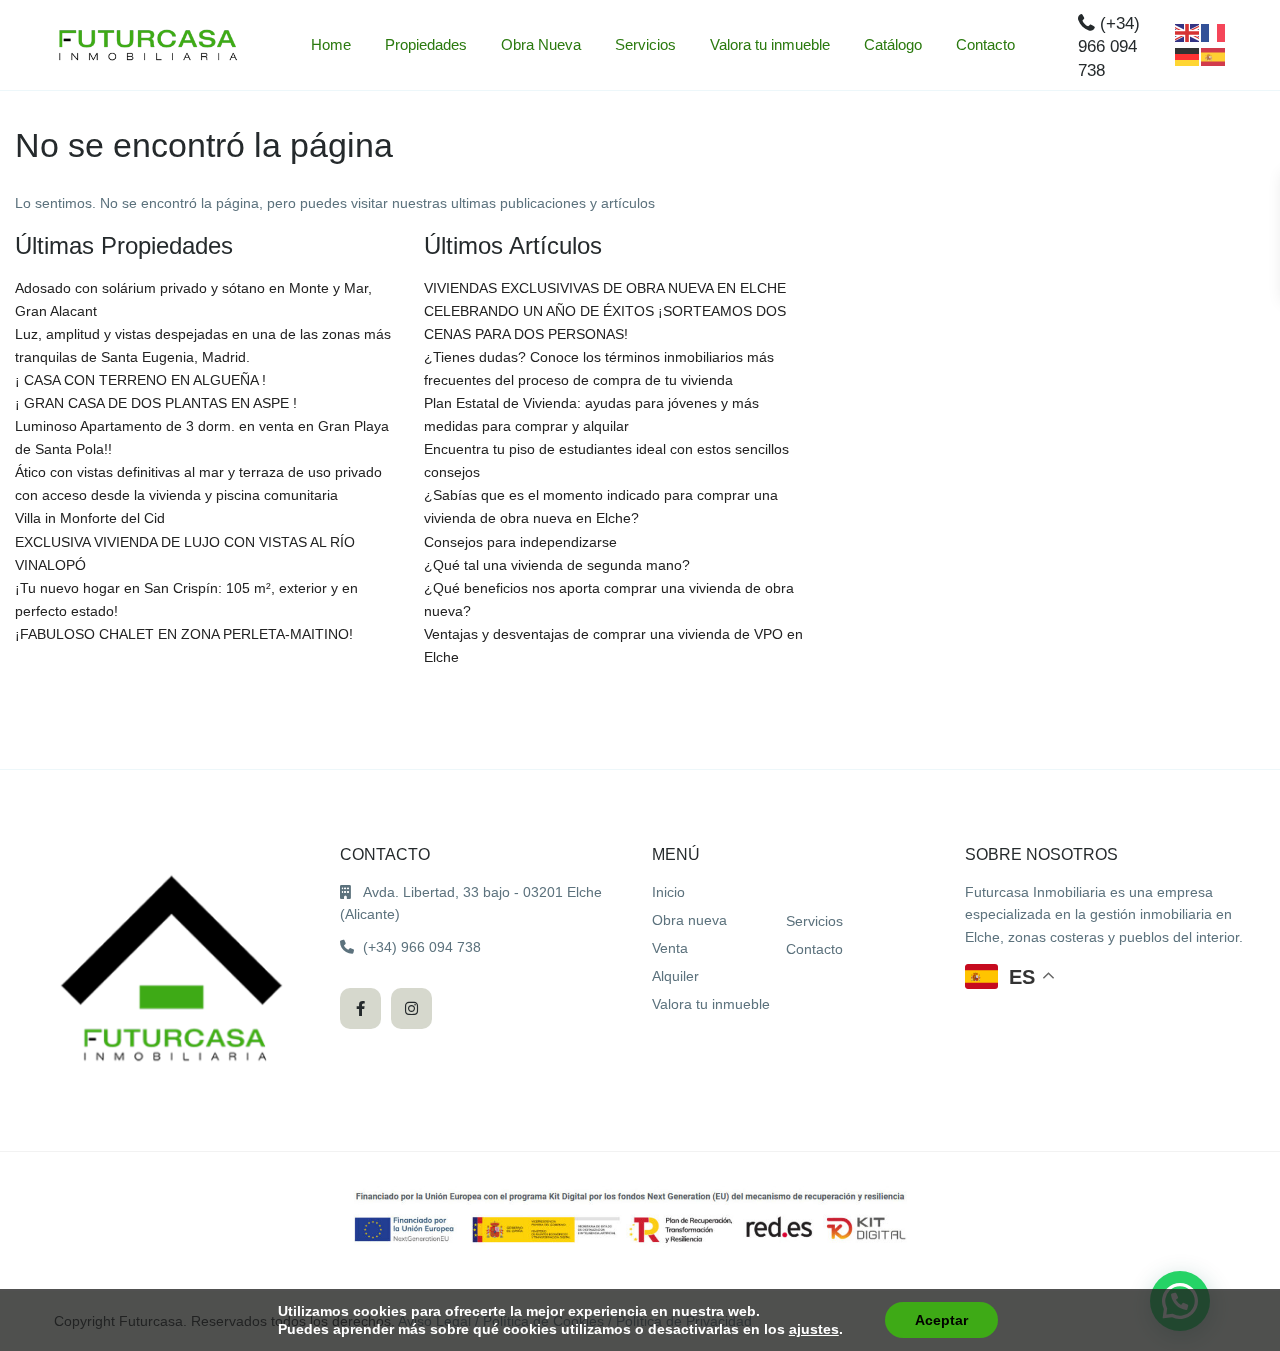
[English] (1188, 32)
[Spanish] (1214, 56)
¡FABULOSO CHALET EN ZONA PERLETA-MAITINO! (184, 634)
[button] (1010, 976)
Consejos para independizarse (520, 542)
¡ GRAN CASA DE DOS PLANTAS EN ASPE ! (156, 403)
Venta (670, 948)
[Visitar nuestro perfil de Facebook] (360, 1008)
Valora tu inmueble (770, 44)
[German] (1188, 56)
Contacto (985, 44)
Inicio (668, 892)
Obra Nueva (541, 44)
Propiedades (426, 44)
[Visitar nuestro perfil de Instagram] (411, 1008)
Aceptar (941, 1320)
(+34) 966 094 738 (1109, 46)
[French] (1214, 32)
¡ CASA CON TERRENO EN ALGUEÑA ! (140, 380)
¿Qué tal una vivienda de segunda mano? (557, 565)
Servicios (645, 44)
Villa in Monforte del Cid (90, 518)
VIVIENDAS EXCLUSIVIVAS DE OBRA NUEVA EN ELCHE (605, 288)
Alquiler (675, 976)
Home (331, 44)
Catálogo (893, 44)
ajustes (814, 1329)
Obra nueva (689, 920)
